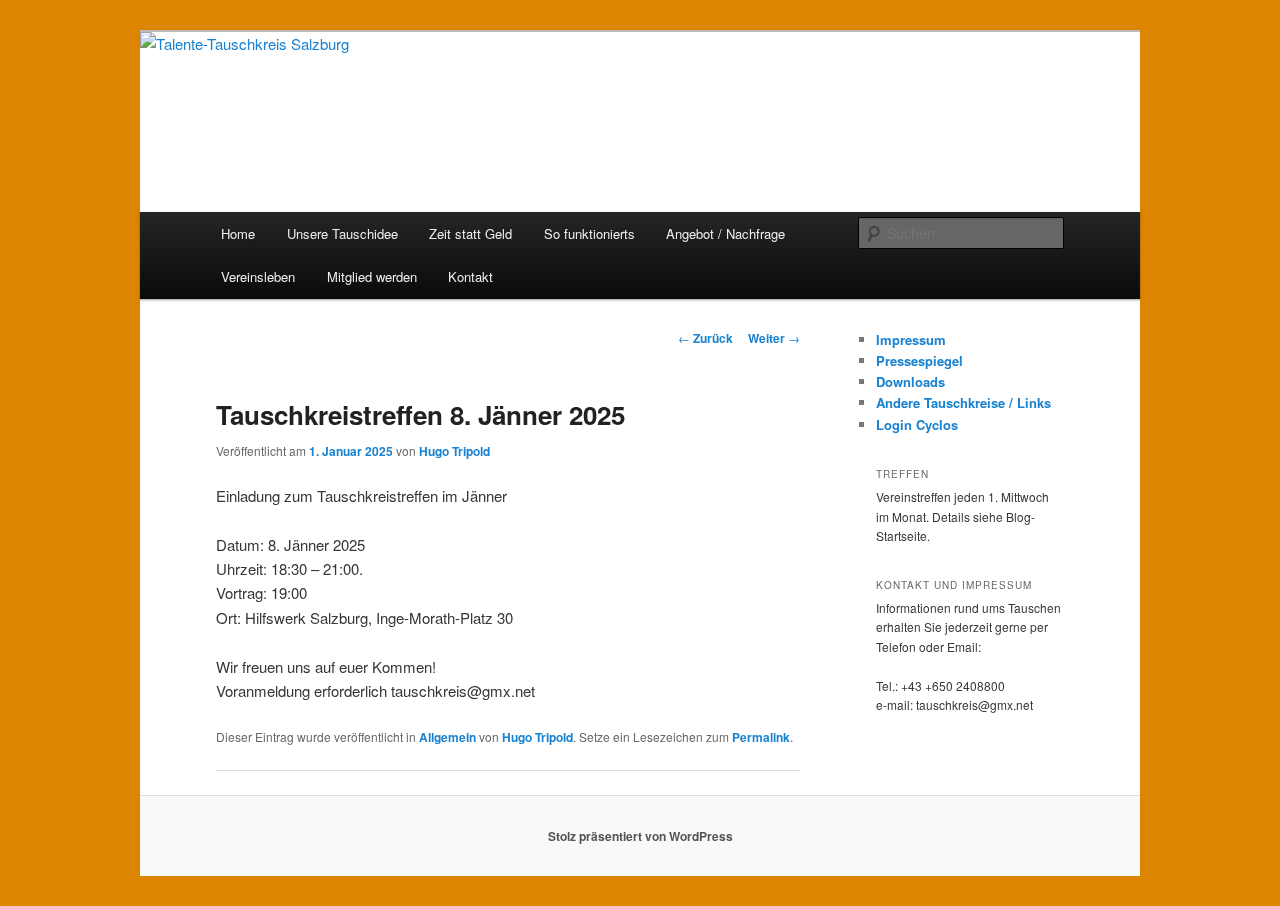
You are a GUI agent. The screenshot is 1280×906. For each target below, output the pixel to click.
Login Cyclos (917, 424)
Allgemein (447, 737)
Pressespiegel (919, 360)
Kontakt (470, 276)
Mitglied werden (372, 276)
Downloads (910, 381)
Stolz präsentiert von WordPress (640, 836)
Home (238, 233)
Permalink (761, 737)
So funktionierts (589, 233)
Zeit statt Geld (470, 233)
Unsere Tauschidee (342, 233)
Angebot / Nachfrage (725, 233)
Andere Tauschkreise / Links (963, 402)
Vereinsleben (258, 276)
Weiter (774, 338)
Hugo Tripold (454, 451)
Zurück (705, 338)
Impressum (911, 339)
